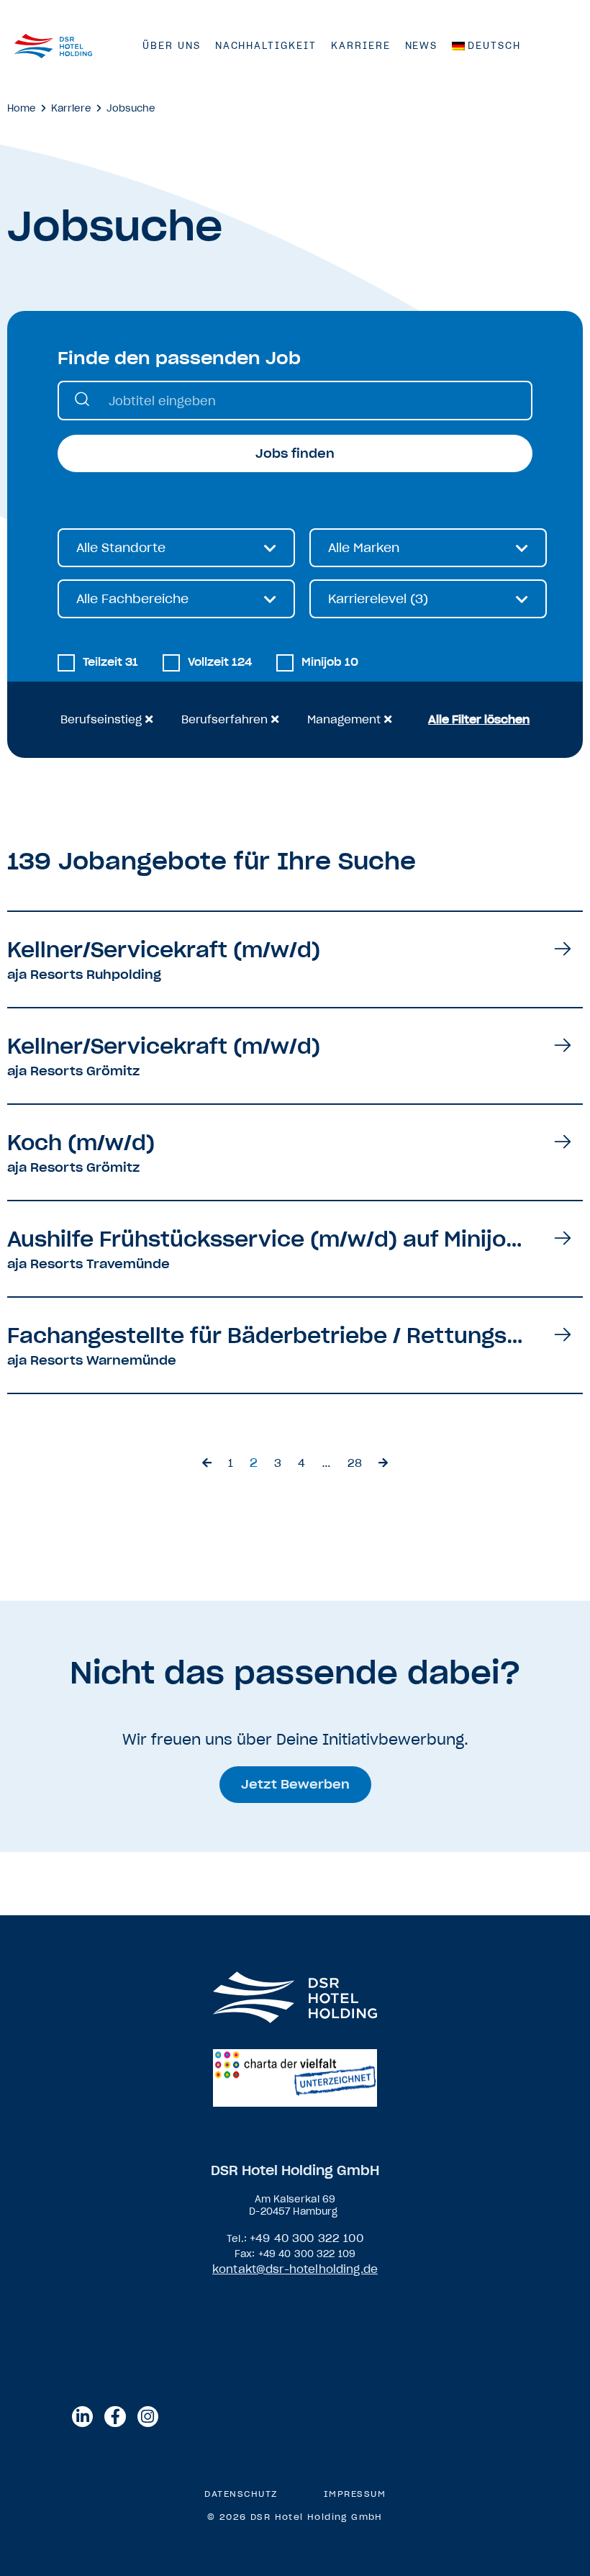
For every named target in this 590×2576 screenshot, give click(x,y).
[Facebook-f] (115, 2417)
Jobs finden (295, 453)
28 (355, 1463)
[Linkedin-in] (82, 2417)
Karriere (361, 46)
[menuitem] (486, 46)
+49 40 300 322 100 (307, 2238)
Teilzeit (110, 662)
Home (22, 108)
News (422, 46)
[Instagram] (148, 2417)
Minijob (330, 662)
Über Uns (172, 46)
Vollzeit (220, 662)
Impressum (355, 2494)
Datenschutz (241, 2494)
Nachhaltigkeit (266, 46)
